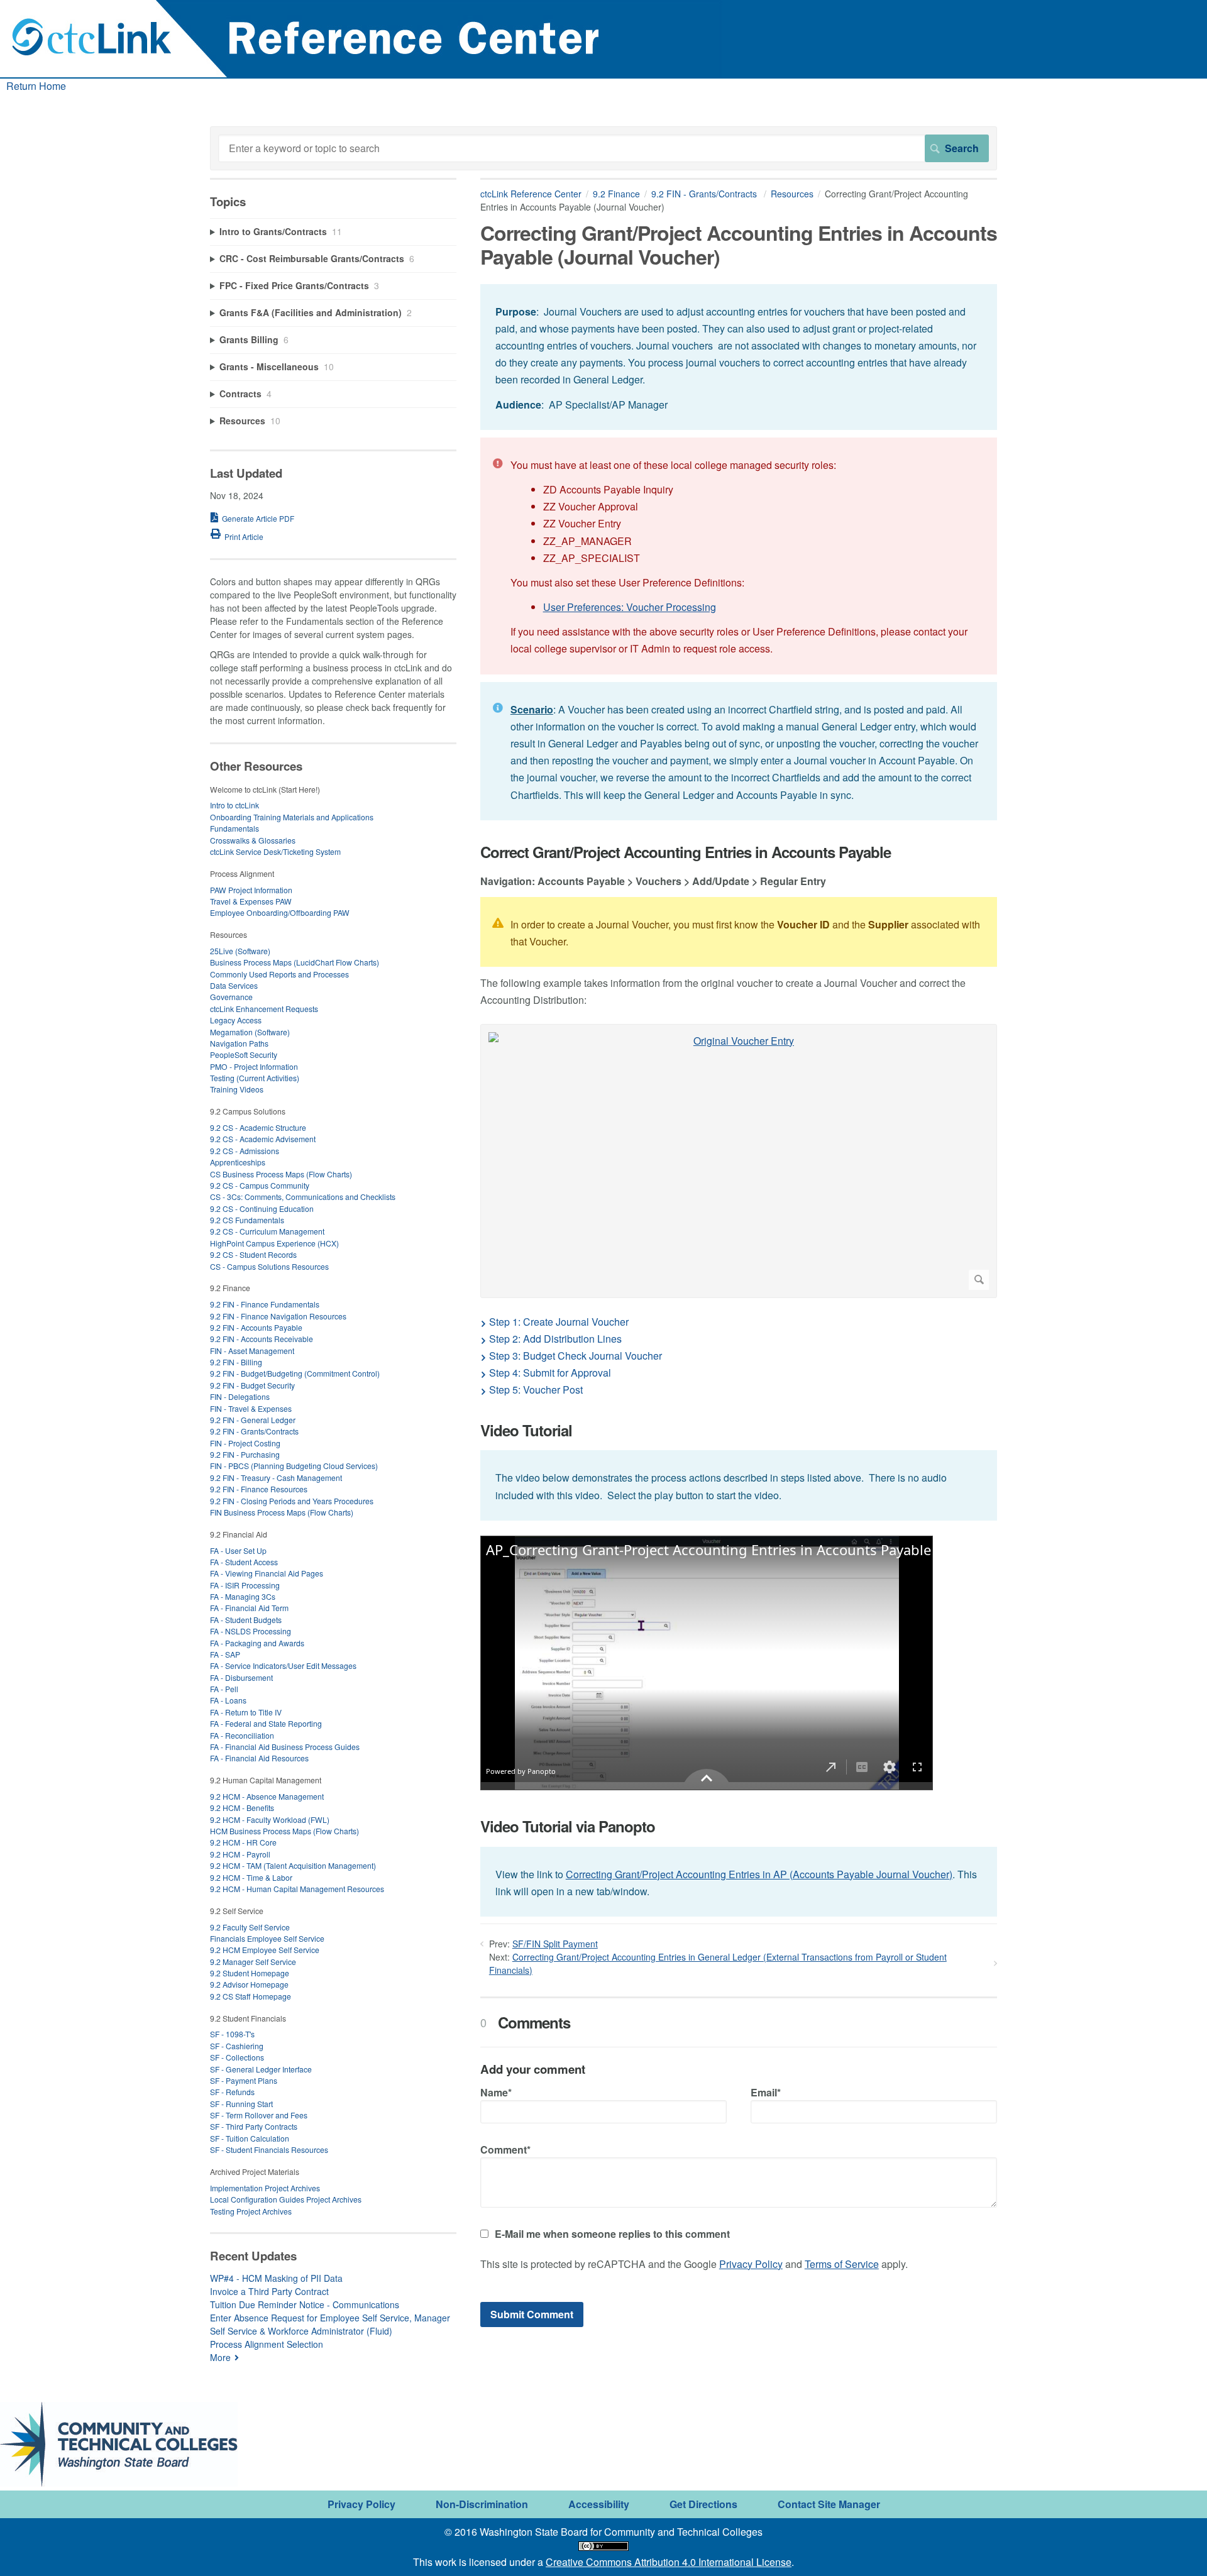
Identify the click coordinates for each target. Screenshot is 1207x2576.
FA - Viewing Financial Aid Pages (267, 1573)
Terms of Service (842, 2264)
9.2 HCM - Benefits (242, 1808)
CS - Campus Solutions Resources (269, 1266)
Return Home (36, 86)
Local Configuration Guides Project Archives (286, 2199)
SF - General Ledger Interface (261, 2069)
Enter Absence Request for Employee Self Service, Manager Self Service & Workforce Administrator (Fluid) (330, 2324)
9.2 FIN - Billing (236, 1362)
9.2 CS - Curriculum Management (267, 1231)
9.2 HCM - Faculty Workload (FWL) (270, 1819)
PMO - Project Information (254, 1066)
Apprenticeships (238, 1162)
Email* (766, 2092)
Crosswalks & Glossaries (253, 840)
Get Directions (703, 2504)
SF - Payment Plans (244, 2080)
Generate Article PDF (258, 518)
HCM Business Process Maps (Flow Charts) (284, 1831)
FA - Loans (228, 1700)
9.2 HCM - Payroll (240, 1854)
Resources (792, 194)
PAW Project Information (251, 890)
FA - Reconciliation (242, 1735)
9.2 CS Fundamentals (247, 1220)
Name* (496, 2092)
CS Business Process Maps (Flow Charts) (281, 1174)
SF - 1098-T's (232, 2034)
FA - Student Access (244, 1562)
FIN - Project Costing (245, 1443)
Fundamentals (234, 828)
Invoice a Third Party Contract (269, 2291)
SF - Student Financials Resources (269, 2149)
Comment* (505, 2149)
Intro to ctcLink (234, 805)
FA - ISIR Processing (245, 1585)
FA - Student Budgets (246, 1620)
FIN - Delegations (240, 1396)
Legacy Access (236, 1020)
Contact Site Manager (829, 2504)
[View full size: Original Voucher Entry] (739, 1161)
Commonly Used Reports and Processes (279, 974)
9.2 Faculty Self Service (250, 1927)
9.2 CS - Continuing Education (262, 1208)
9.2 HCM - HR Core (243, 1842)
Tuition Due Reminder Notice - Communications (305, 2304)
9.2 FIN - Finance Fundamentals (265, 1304)
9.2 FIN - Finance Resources (259, 1489)
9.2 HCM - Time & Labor (251, 1877)
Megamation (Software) (250, 1032)
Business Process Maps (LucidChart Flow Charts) (295, 962)
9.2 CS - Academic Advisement (263, 1139)
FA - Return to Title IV (246, 1712)
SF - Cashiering (237, 2046)
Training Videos (237, 1089)
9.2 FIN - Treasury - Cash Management (276, 1478)
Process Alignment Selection (267, 2344)
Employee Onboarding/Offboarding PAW (280, 912)
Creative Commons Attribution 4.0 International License (669, 2562)
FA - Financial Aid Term (249, 1608)
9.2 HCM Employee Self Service (265, 1950)
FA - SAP (225, 1654)
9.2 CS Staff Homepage (251, 1996)
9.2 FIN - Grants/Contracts (705, 194)
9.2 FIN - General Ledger (253, 1420)
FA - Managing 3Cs (243, 1596)
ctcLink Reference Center (531, 194)
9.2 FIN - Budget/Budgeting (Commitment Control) (295, 1373)
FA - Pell (224, 1689)
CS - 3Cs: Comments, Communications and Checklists (303, 1197)
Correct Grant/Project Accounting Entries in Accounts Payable (686, 852)
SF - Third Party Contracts (254, 2126)
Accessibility (599, 2504)
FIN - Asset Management (252, 1351)
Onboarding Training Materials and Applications (292, 817)
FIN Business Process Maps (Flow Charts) (282, 1512)
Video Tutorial (526, 1430)
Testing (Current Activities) (255, 1078)
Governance (231, 997)
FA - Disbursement (241, 1677)
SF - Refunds (232, 2092)
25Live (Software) (240, 951)
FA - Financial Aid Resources (259, 1758)
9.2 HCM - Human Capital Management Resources (297, 1889)
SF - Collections (237, 2057)
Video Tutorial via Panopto (568, 1826)
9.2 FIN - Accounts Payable (256, 1327)
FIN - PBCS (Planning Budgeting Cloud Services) (294, 1466)
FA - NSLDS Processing (251, 1631)
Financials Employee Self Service (267, 1938)
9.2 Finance (616, 194)
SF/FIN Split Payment (555, 1944)
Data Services (234, 985)
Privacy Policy (751, 2264)
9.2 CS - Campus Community (260, 1185)
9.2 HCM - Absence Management (267, 1796)
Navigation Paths (239, 1043)
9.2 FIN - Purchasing (245, 1454)
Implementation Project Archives (265, 2188)
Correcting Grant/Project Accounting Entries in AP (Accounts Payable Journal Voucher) (759, 1874)
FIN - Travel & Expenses (251, 1408)
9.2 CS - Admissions (245, 1151)
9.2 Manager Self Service (253, 1962)
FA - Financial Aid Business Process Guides (285, 1747)
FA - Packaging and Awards (257, 1643)
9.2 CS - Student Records (253, 1254)
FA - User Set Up (238, 1550)
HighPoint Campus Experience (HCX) (274, 1243)
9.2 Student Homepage (250, 1973)
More (220, 2357)
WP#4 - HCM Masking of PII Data (276, 2278)
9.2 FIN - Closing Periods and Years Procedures (292, 1501)
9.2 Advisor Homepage (249, 1984)
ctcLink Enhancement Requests (264, 1009)
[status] (739, 357)
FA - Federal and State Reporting (266, 1723)
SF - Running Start (241, 2104)
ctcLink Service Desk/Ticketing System (275, 851)
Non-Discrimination (482, 2504)
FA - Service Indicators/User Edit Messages (283, 1665)
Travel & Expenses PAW (251, 901)
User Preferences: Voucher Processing (630, 607)
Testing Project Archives (251, 2211)
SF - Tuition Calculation (250, 2138)
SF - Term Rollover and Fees (259, 2115)
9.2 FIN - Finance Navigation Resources (278, 1316)
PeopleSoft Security (244, 1054)
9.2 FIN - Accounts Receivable (262, 1339)
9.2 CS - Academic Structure (258, 1127)
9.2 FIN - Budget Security (252, 1385)
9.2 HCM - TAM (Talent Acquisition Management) (293, 1865)
